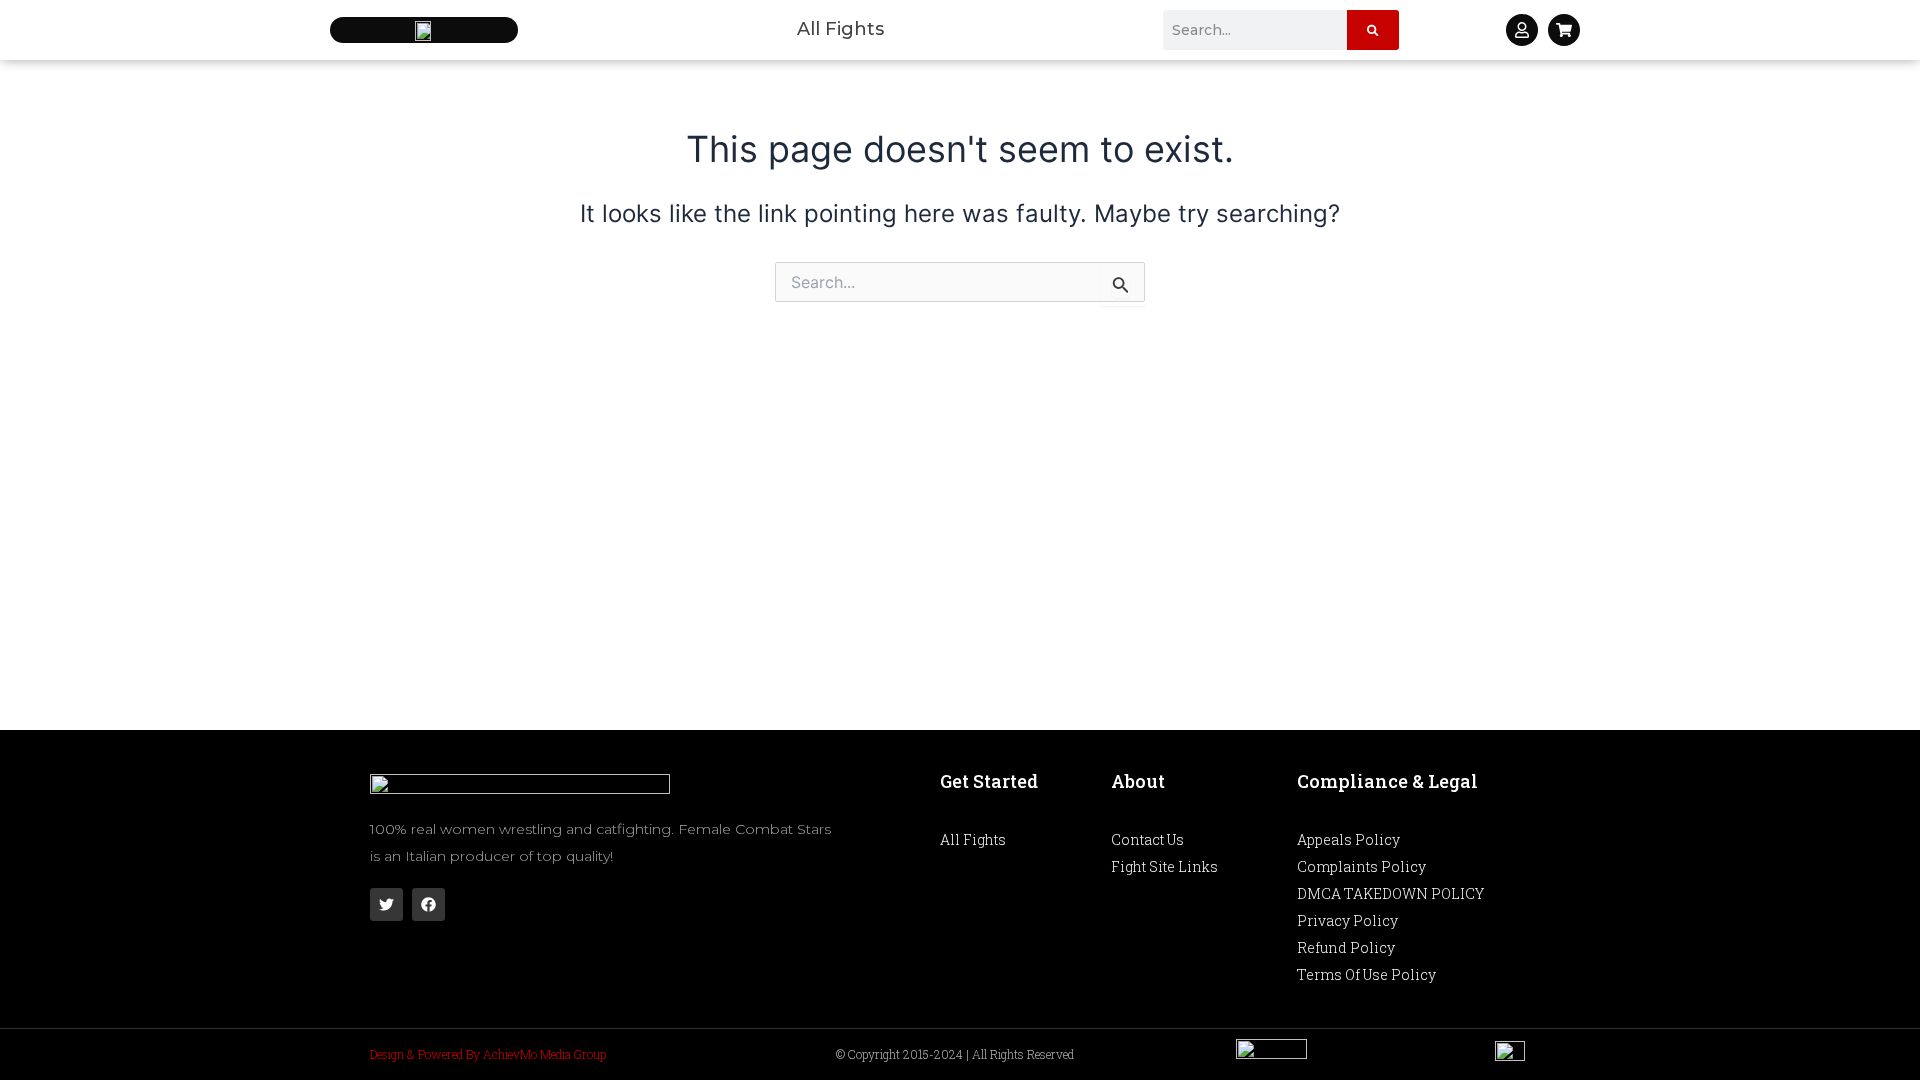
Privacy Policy (1347, 920)
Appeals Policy (1348, 839)
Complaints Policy (1361, 866)
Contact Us (1147, 839)
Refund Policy (1346, 947)
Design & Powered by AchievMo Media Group (488, 1054)
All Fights (840, 29)
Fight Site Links (1164, 866)
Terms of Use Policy (1366, 974)
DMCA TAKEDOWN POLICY (1390, 893)
